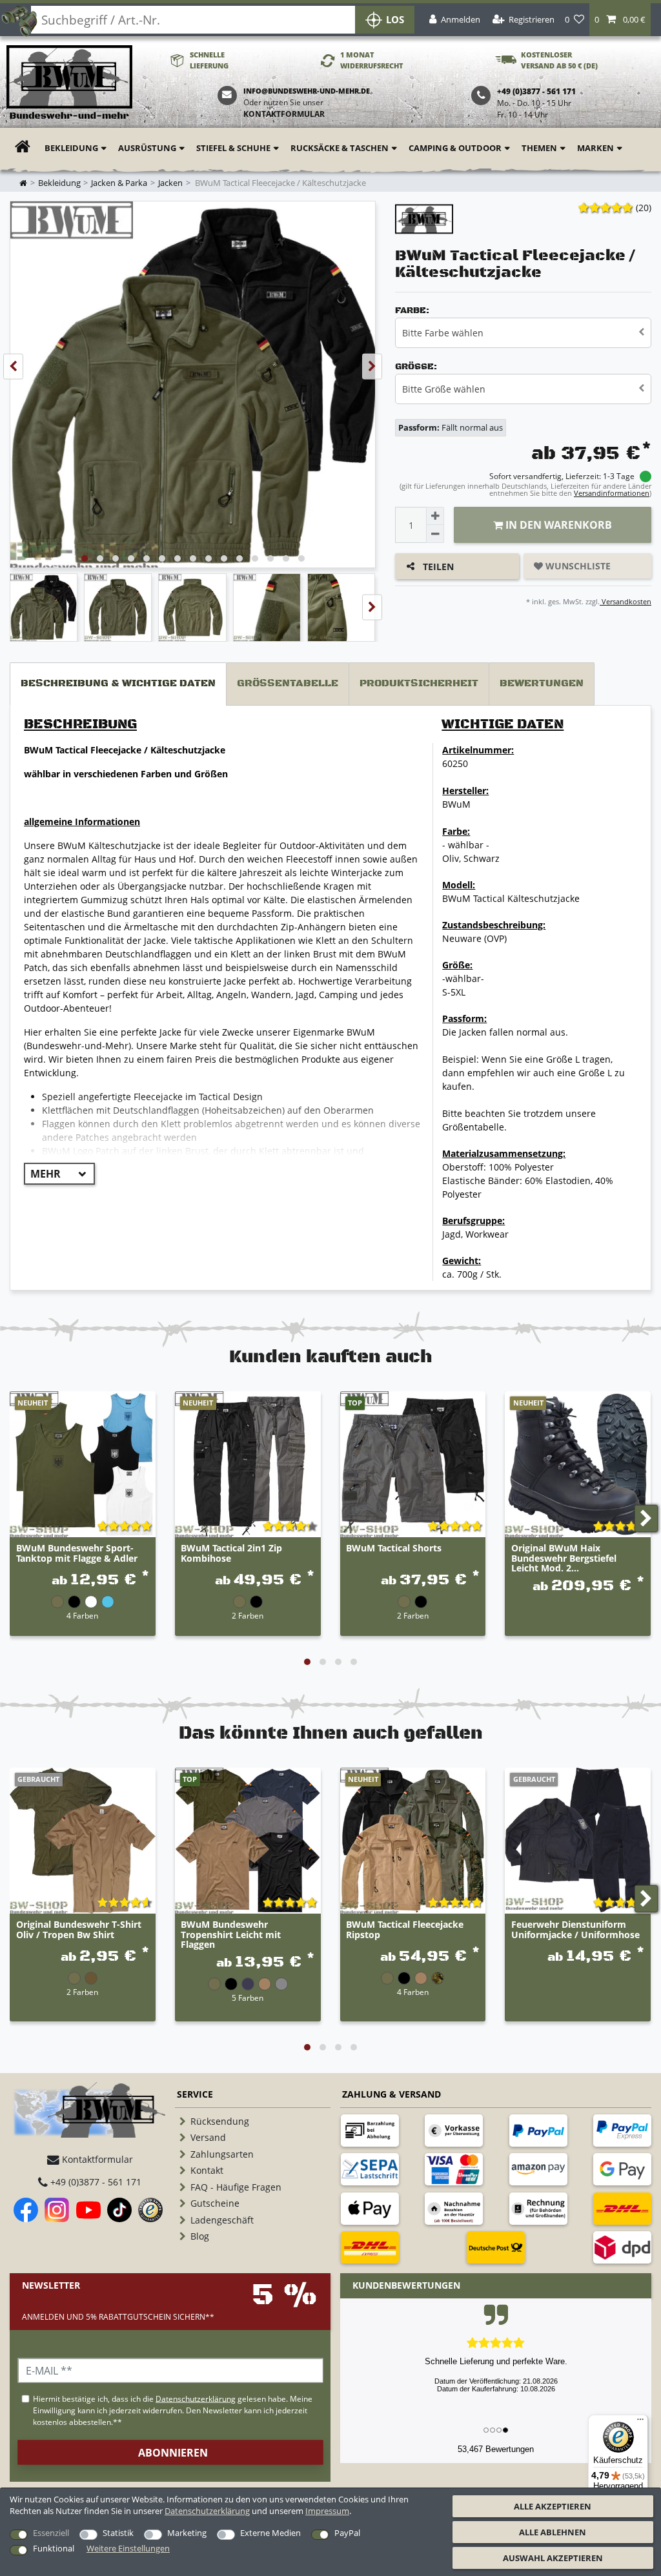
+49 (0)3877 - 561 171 (95, 2182)
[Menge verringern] (435, 534)
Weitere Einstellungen (128, 2548)
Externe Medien (270, 2533)
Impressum (327, 2511)
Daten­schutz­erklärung (207, 2511)
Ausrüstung (147, 148)
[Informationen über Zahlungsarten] (370, 2131)
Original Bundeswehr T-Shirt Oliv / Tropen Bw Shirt (79, 1930)
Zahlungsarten (222, 2154)
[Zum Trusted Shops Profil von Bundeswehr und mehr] (150, 2210)
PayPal (347, 2533)
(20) (644, 208)
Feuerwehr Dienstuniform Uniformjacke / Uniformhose (575, 1930)
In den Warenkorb (557, 525)
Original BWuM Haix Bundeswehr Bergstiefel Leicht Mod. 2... (564, 1558)
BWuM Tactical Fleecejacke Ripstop (405, 1930)
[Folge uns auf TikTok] (119, 2210)
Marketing (187, 2533)
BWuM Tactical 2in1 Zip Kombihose (231, 1553)
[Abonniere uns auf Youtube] (88, 2210)
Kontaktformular (284, 114)
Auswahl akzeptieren (553, 2558)
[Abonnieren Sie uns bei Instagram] (57, 2210)
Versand (208, 2137)
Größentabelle (288, 683)
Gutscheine (215, 2203)
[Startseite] (69, 83)
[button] (620, 20)
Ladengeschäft (222, 2220)
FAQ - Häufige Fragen (236, 2187)
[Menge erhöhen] (435, 516)
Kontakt (207, 2170)
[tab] (118, 684)
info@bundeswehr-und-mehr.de (307, 91)
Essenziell (51, 2533)
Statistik (118, 2533)
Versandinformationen (612, 493)
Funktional (54, 2548)
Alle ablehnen (553, 2532)
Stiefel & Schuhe (233, 148)
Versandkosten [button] (625, 601)
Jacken (170, 183)
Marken (595, 148)
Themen (539, 148)
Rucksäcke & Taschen (340, 148)
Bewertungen (542, 683)
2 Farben (248, 1615)
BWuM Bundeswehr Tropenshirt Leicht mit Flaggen (231, 1934)
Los (395, 20)
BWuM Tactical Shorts (394, 1549)
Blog (200, 2236)
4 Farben (82, 1615)
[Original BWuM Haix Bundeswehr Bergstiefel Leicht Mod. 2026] (578, 1464)
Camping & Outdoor (455, 148)
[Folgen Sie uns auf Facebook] (26, 2210)
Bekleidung (71, 148)
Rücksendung (220, 2121)
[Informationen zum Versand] (622, 2209)
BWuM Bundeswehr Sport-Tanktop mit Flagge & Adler (77, 1553)
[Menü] (640, 2422)
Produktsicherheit (419, 683)
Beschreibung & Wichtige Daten (118, 683)
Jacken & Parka (119, 183)
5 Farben (248, 1998)
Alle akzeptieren (553, 2506)
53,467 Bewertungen (496, 2449)
